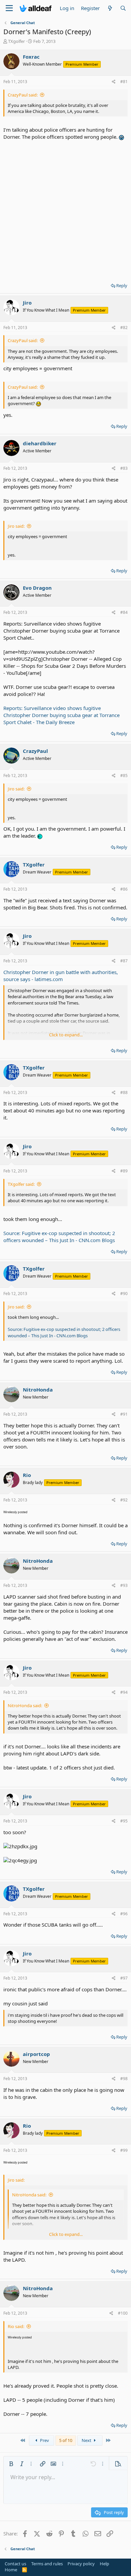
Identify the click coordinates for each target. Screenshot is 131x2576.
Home (11, 2570)
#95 (124, 1821)
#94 (124, 1692)
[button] (11, 2464)
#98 (124, 2079)
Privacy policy (81, 2564)
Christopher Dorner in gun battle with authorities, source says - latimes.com (61, 976)
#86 (124, 889)
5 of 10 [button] (66, 2440)
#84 (124, 612)
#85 (124, 776)
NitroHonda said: (25, 1705)
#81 (124, 82)
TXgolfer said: (21, 1184)
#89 (124, 1171)
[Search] (123, 8)
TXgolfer (16, 41)
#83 (124, 468)
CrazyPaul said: (23, 95)
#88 (124, 1092)
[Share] (114, 82)
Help (104, 2564)
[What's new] (110, 8)
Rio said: (16, 2326)
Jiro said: (16, 526)
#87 (124, 961)
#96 (124, 1914)
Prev (44, 2440)
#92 (124, 1500)
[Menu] (9, 8)
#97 (124, 1978)
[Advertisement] (65, 209)
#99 (124, 2150)
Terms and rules (47, 2564)
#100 (123, 2313)
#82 (124, 328)
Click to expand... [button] (66, 1035)
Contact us (15, 2564)
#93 (124, 1585)
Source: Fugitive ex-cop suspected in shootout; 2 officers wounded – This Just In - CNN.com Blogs (59, 1237)
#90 (124, 1294)
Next (87, 2440)
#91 (124, 1414)
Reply (122, 285)
